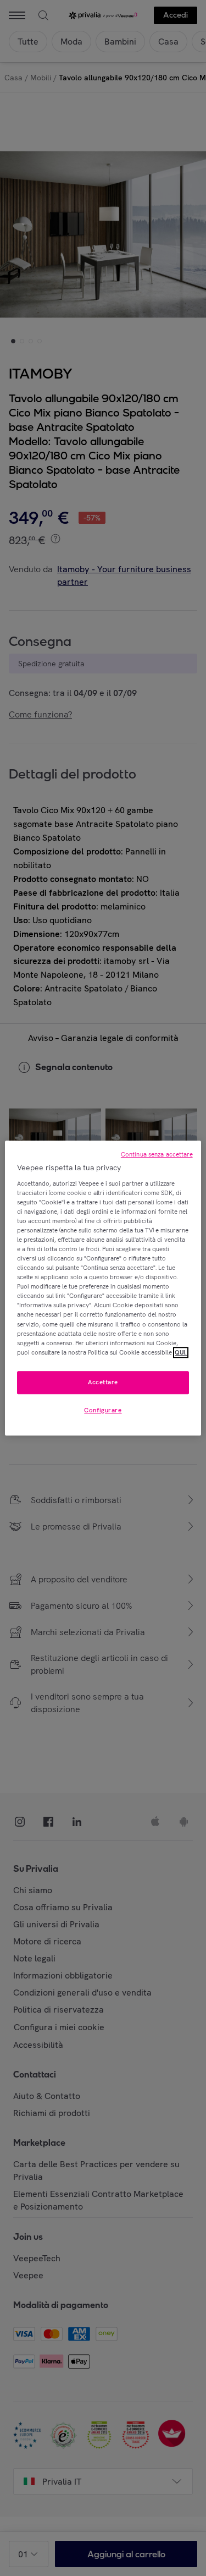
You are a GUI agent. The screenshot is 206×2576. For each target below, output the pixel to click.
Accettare (103, 1382)
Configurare (103, 1410)
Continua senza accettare (157, 1154)
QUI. (181, 1352)
